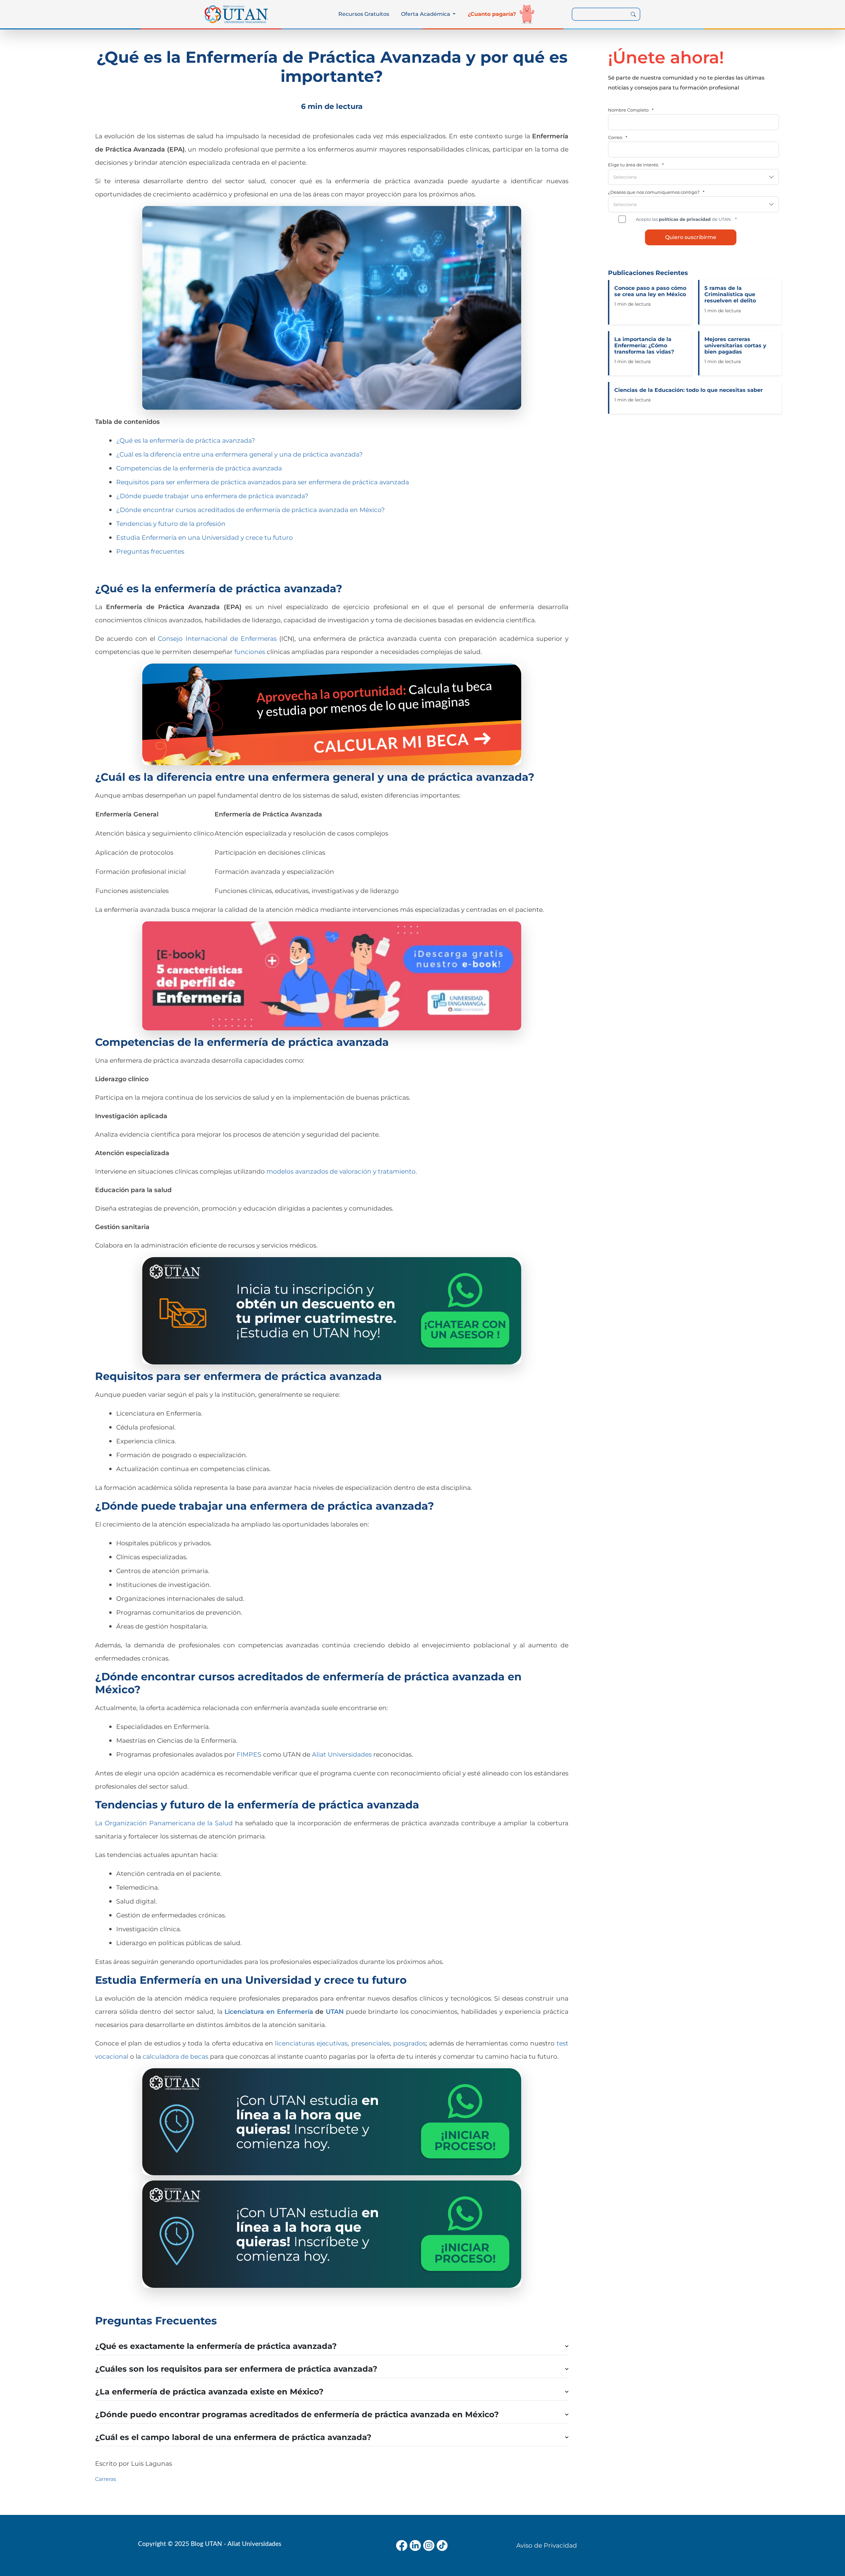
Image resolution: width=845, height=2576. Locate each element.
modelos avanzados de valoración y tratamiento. (342, 1171)
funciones (250, 652)
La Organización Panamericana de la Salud (164, 1823)
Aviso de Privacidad (547, 2545)
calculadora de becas (175, 2056)
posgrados (409, 2043)
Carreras (106, 2479)
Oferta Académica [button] (426, 14)
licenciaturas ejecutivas (311, 2043)
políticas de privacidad (685, 219)
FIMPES (249, 1754)
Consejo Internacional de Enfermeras (217, 638)
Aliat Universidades (342, 1754)
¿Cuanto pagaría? (492, 14)
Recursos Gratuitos (364, 14)
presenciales (371, 2043)
